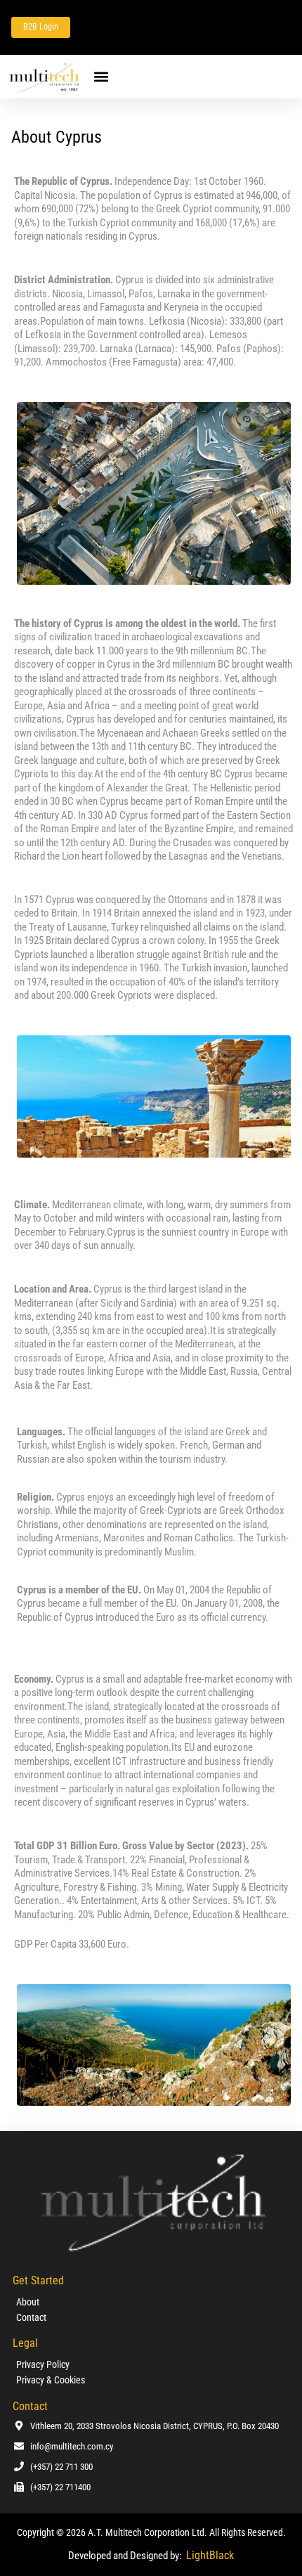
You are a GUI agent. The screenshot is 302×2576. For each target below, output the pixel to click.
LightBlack (210, 2555)
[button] (101, 76)
